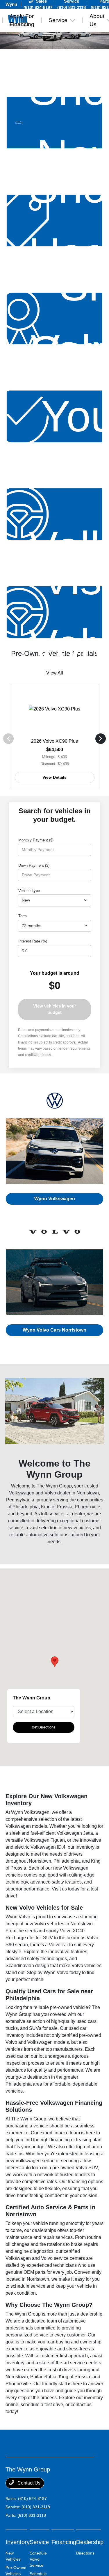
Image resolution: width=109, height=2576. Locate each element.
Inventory (18, 2542)
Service (39, 2542)
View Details (54, 777)
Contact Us (28, 2483)
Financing (64, 2542)
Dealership (90, 2542)
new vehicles (77, 1528)
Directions (85, 2553)
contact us (81, 2405)
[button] (55, 1662)
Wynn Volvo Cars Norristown (54, 1330)
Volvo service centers (63, 2258)
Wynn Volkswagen (55, 1199)
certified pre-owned (81, 2035)
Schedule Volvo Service (38, 2559)
